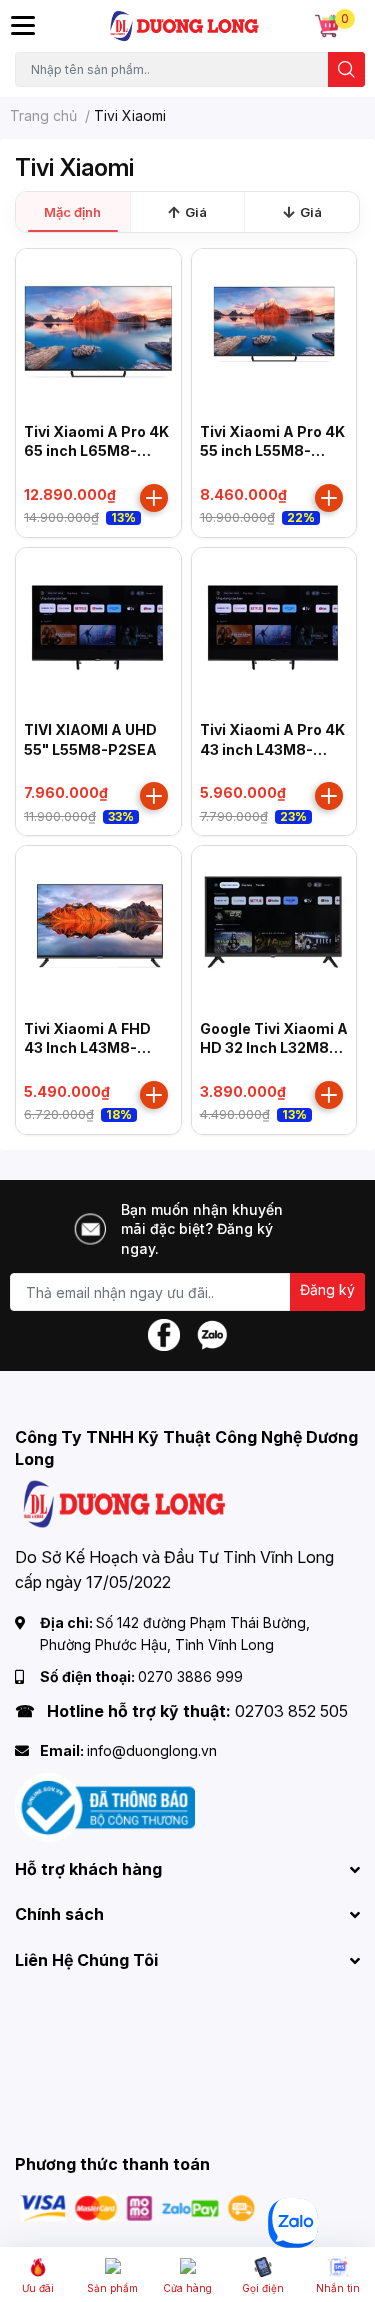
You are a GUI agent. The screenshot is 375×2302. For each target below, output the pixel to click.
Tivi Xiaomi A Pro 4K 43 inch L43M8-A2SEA (272, 749)
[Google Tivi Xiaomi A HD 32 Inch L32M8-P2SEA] (274, 928)
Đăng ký (327, 1289)
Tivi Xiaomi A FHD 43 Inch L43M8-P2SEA (87, 1048)
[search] (346, 69)
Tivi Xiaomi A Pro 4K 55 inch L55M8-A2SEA (272, 451)
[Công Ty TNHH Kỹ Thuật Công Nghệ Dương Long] (185, 26)
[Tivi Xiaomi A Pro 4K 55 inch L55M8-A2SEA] (274, 331)
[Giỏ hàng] (327, 26)
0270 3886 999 (190, 1676)
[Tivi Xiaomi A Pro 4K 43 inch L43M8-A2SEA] (274, 630)
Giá (196, 212)
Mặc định (72, 212)
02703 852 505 (291, 1711)
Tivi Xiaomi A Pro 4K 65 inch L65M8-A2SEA (96, 451)
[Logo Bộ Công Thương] (105, 1806)
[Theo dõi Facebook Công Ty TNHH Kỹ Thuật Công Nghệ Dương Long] (164, 1333)
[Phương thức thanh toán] (138, 2206)
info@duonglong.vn (152, 1750)
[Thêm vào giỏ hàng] (154, 498)
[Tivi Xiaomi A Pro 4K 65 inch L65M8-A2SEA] (98, 331)
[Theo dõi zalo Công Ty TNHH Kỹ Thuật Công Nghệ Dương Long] (212, 1333)
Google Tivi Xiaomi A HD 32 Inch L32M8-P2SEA (274, 1048)
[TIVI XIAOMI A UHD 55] (98, 630)
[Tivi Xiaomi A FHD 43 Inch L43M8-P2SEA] (98, 928)
